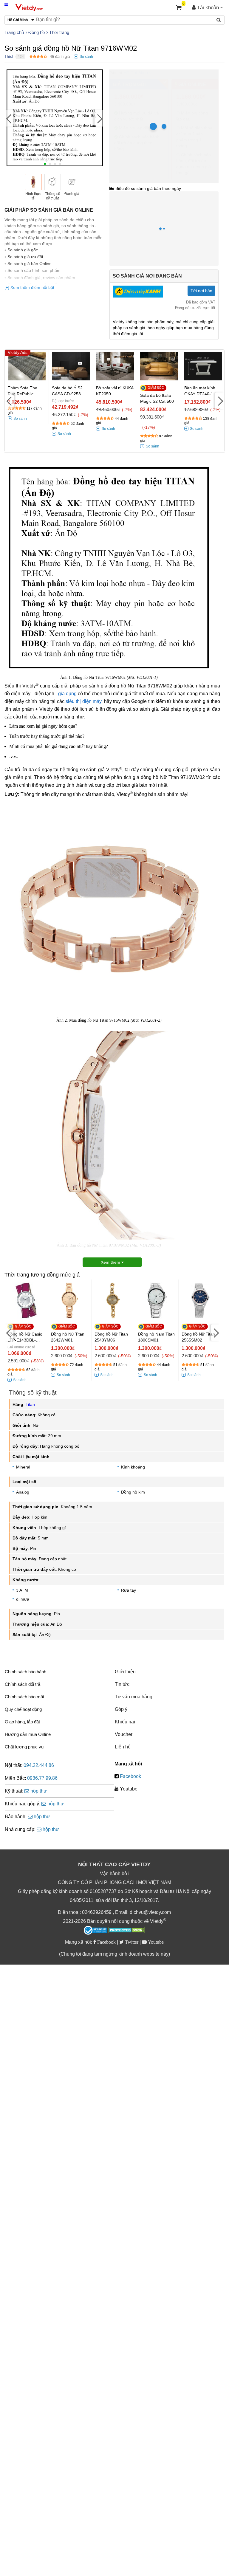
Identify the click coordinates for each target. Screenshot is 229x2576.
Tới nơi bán (201, 291)
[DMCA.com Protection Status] (127, 1931)
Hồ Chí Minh (136, 73)
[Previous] (9, 118)
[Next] (99, 118)
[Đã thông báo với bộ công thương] (95, 1930)
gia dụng (67, 694)
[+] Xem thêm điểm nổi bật (29, 287)
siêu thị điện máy (83, 701)
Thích (9, 56)
